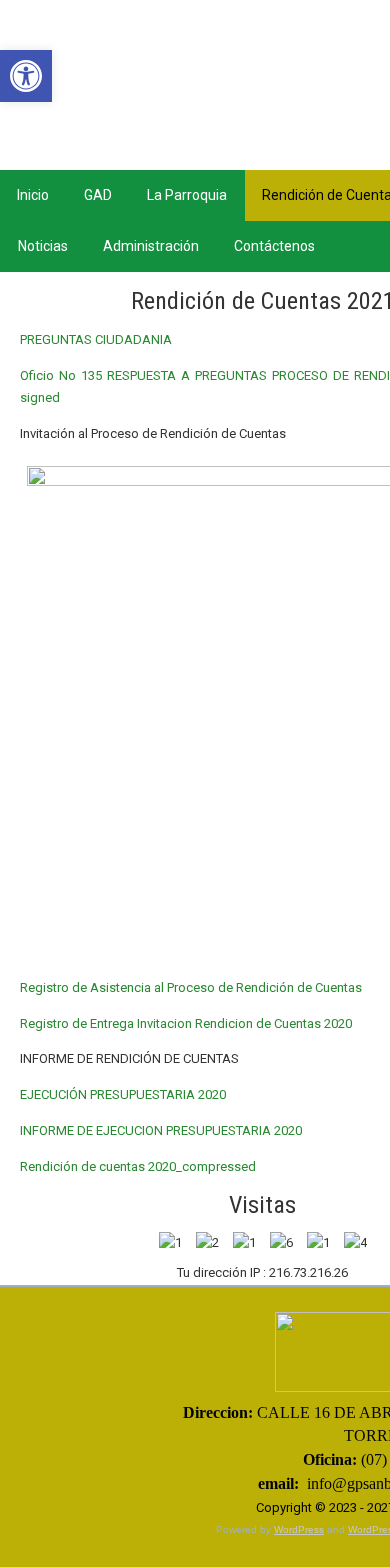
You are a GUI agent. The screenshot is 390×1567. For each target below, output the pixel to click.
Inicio (33, 195)
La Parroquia (187, 195)
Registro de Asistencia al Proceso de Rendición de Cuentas (191, 987)
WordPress (299, 1529)
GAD (98, 195)
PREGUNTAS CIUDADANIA (96, 339)
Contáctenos (274, 246)
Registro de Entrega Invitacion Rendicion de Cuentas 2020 (186, 1023)
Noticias (43, 246)
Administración (151, 246)
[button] (26, 76)
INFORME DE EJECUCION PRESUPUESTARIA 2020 (161, 1130)
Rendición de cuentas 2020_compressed (138, 1166)
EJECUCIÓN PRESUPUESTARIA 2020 (123, 1094)
